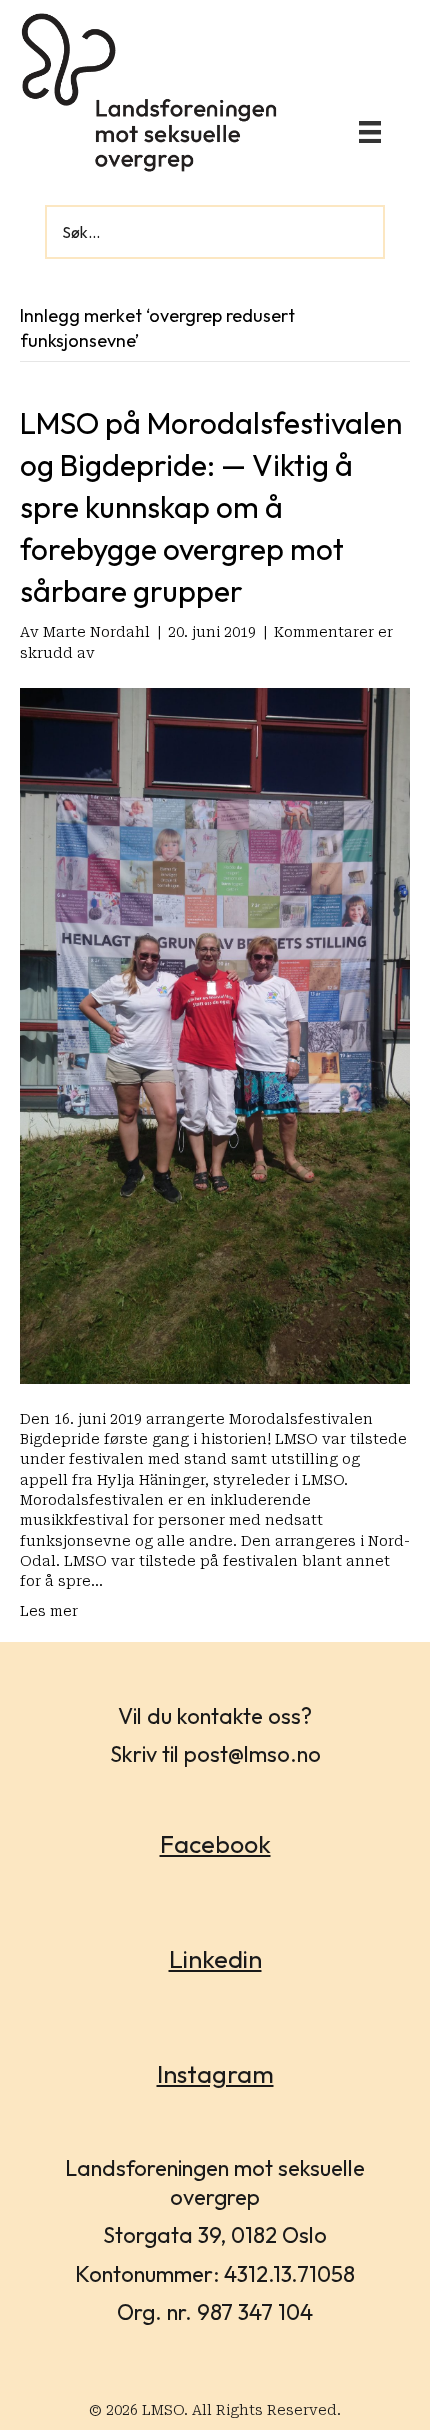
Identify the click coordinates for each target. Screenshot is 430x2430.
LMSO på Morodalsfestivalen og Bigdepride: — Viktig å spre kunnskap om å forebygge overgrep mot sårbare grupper (211, 507)
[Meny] (370, 132)
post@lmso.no (252, 1754)
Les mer (49, 1611)
